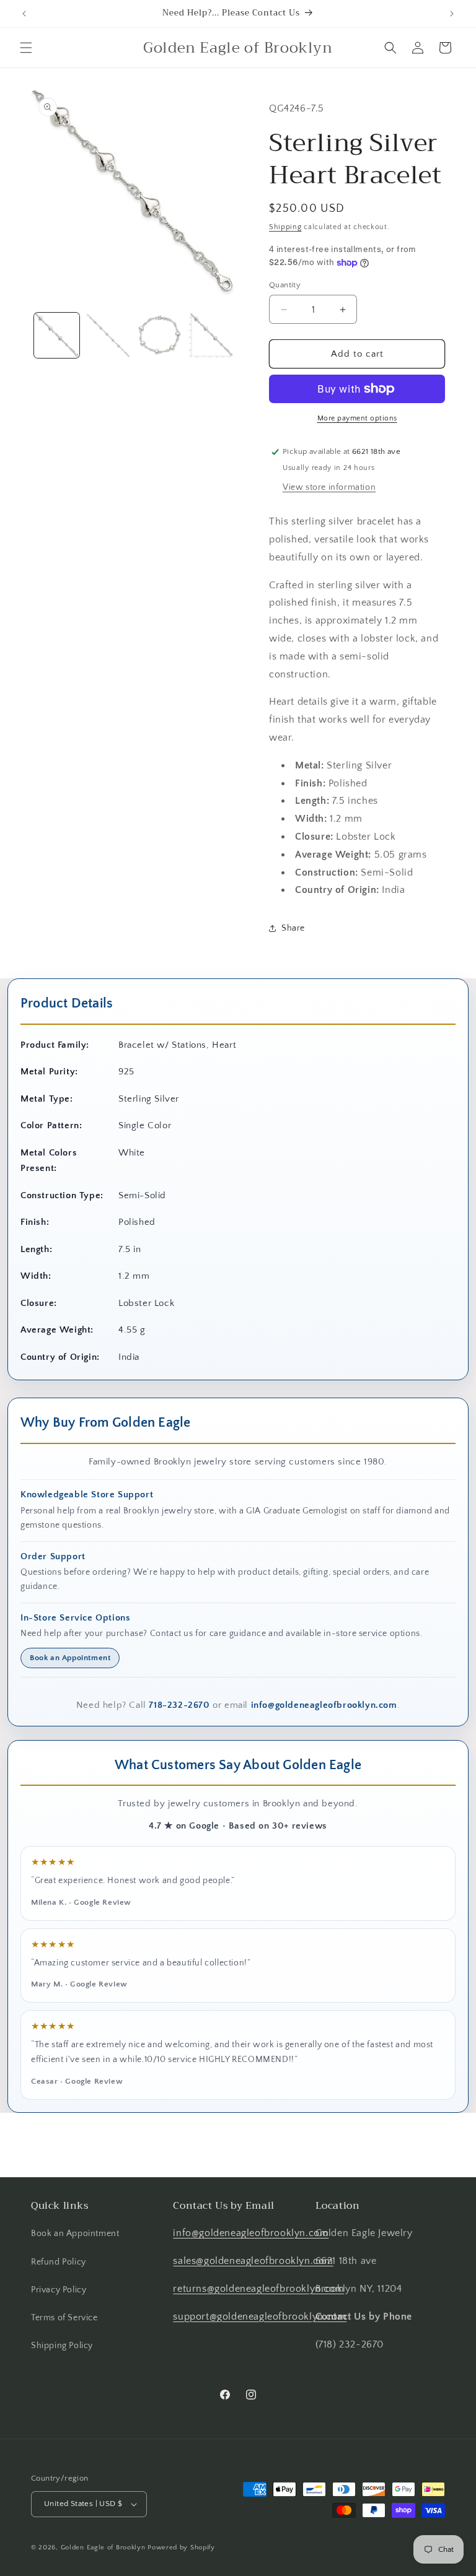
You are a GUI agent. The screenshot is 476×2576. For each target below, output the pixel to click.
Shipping (285, 227)
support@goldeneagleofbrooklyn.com (260, 2317)
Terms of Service (64, 2318)
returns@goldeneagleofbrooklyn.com (258, 2289)
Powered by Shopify (181, 2548)
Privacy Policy (59, 2290)
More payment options (357, 418)
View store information (329, 487)
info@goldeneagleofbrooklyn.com (324, 1705)
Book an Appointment (70, 1658)
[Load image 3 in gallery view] (160, 335)
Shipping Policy (62, 2346)
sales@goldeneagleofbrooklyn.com (253, 2261)
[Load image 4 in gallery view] (211, 335)
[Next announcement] (452, 14)
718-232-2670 (179, 1705)
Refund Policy (59, 2262)
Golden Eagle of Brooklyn (103, 2548)
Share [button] (293, 928)
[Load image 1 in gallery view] (57, 335)
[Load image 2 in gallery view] (108, 335)
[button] (26, 48)
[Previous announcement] (24, 14)
